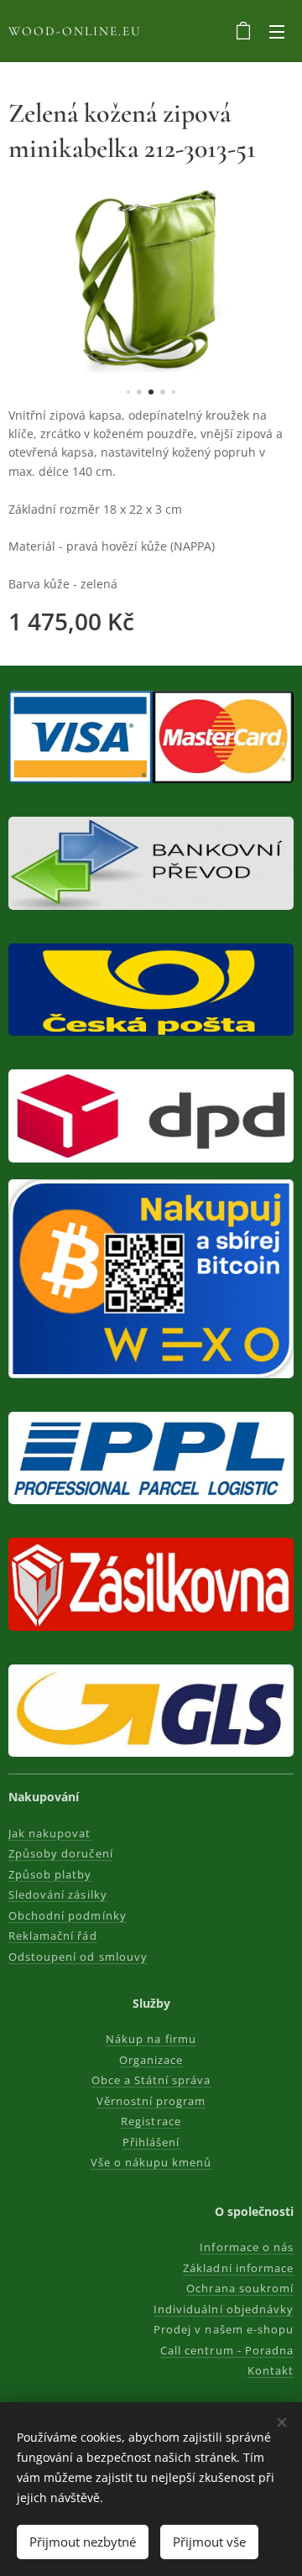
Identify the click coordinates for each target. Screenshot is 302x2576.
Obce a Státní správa (151, 2080)
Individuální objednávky (224, 2309)
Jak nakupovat (50, 1833)
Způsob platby (50, 1874)
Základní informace (238, 2268)
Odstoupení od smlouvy (78, 1957)
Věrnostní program (151, 2101)
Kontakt (271, 2370)
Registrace (151, 2121)
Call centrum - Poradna (227, 2350)
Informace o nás (247, 2247)
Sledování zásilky (58, 1894)
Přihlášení (151, 2142)
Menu (277, 31)
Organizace (151, 2060)
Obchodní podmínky (68, 1915)
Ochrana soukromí (240, 2288)
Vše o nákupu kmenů (151, 2162)
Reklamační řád (53, 1936)
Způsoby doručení (61, 1853)
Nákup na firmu (151, 2039)
